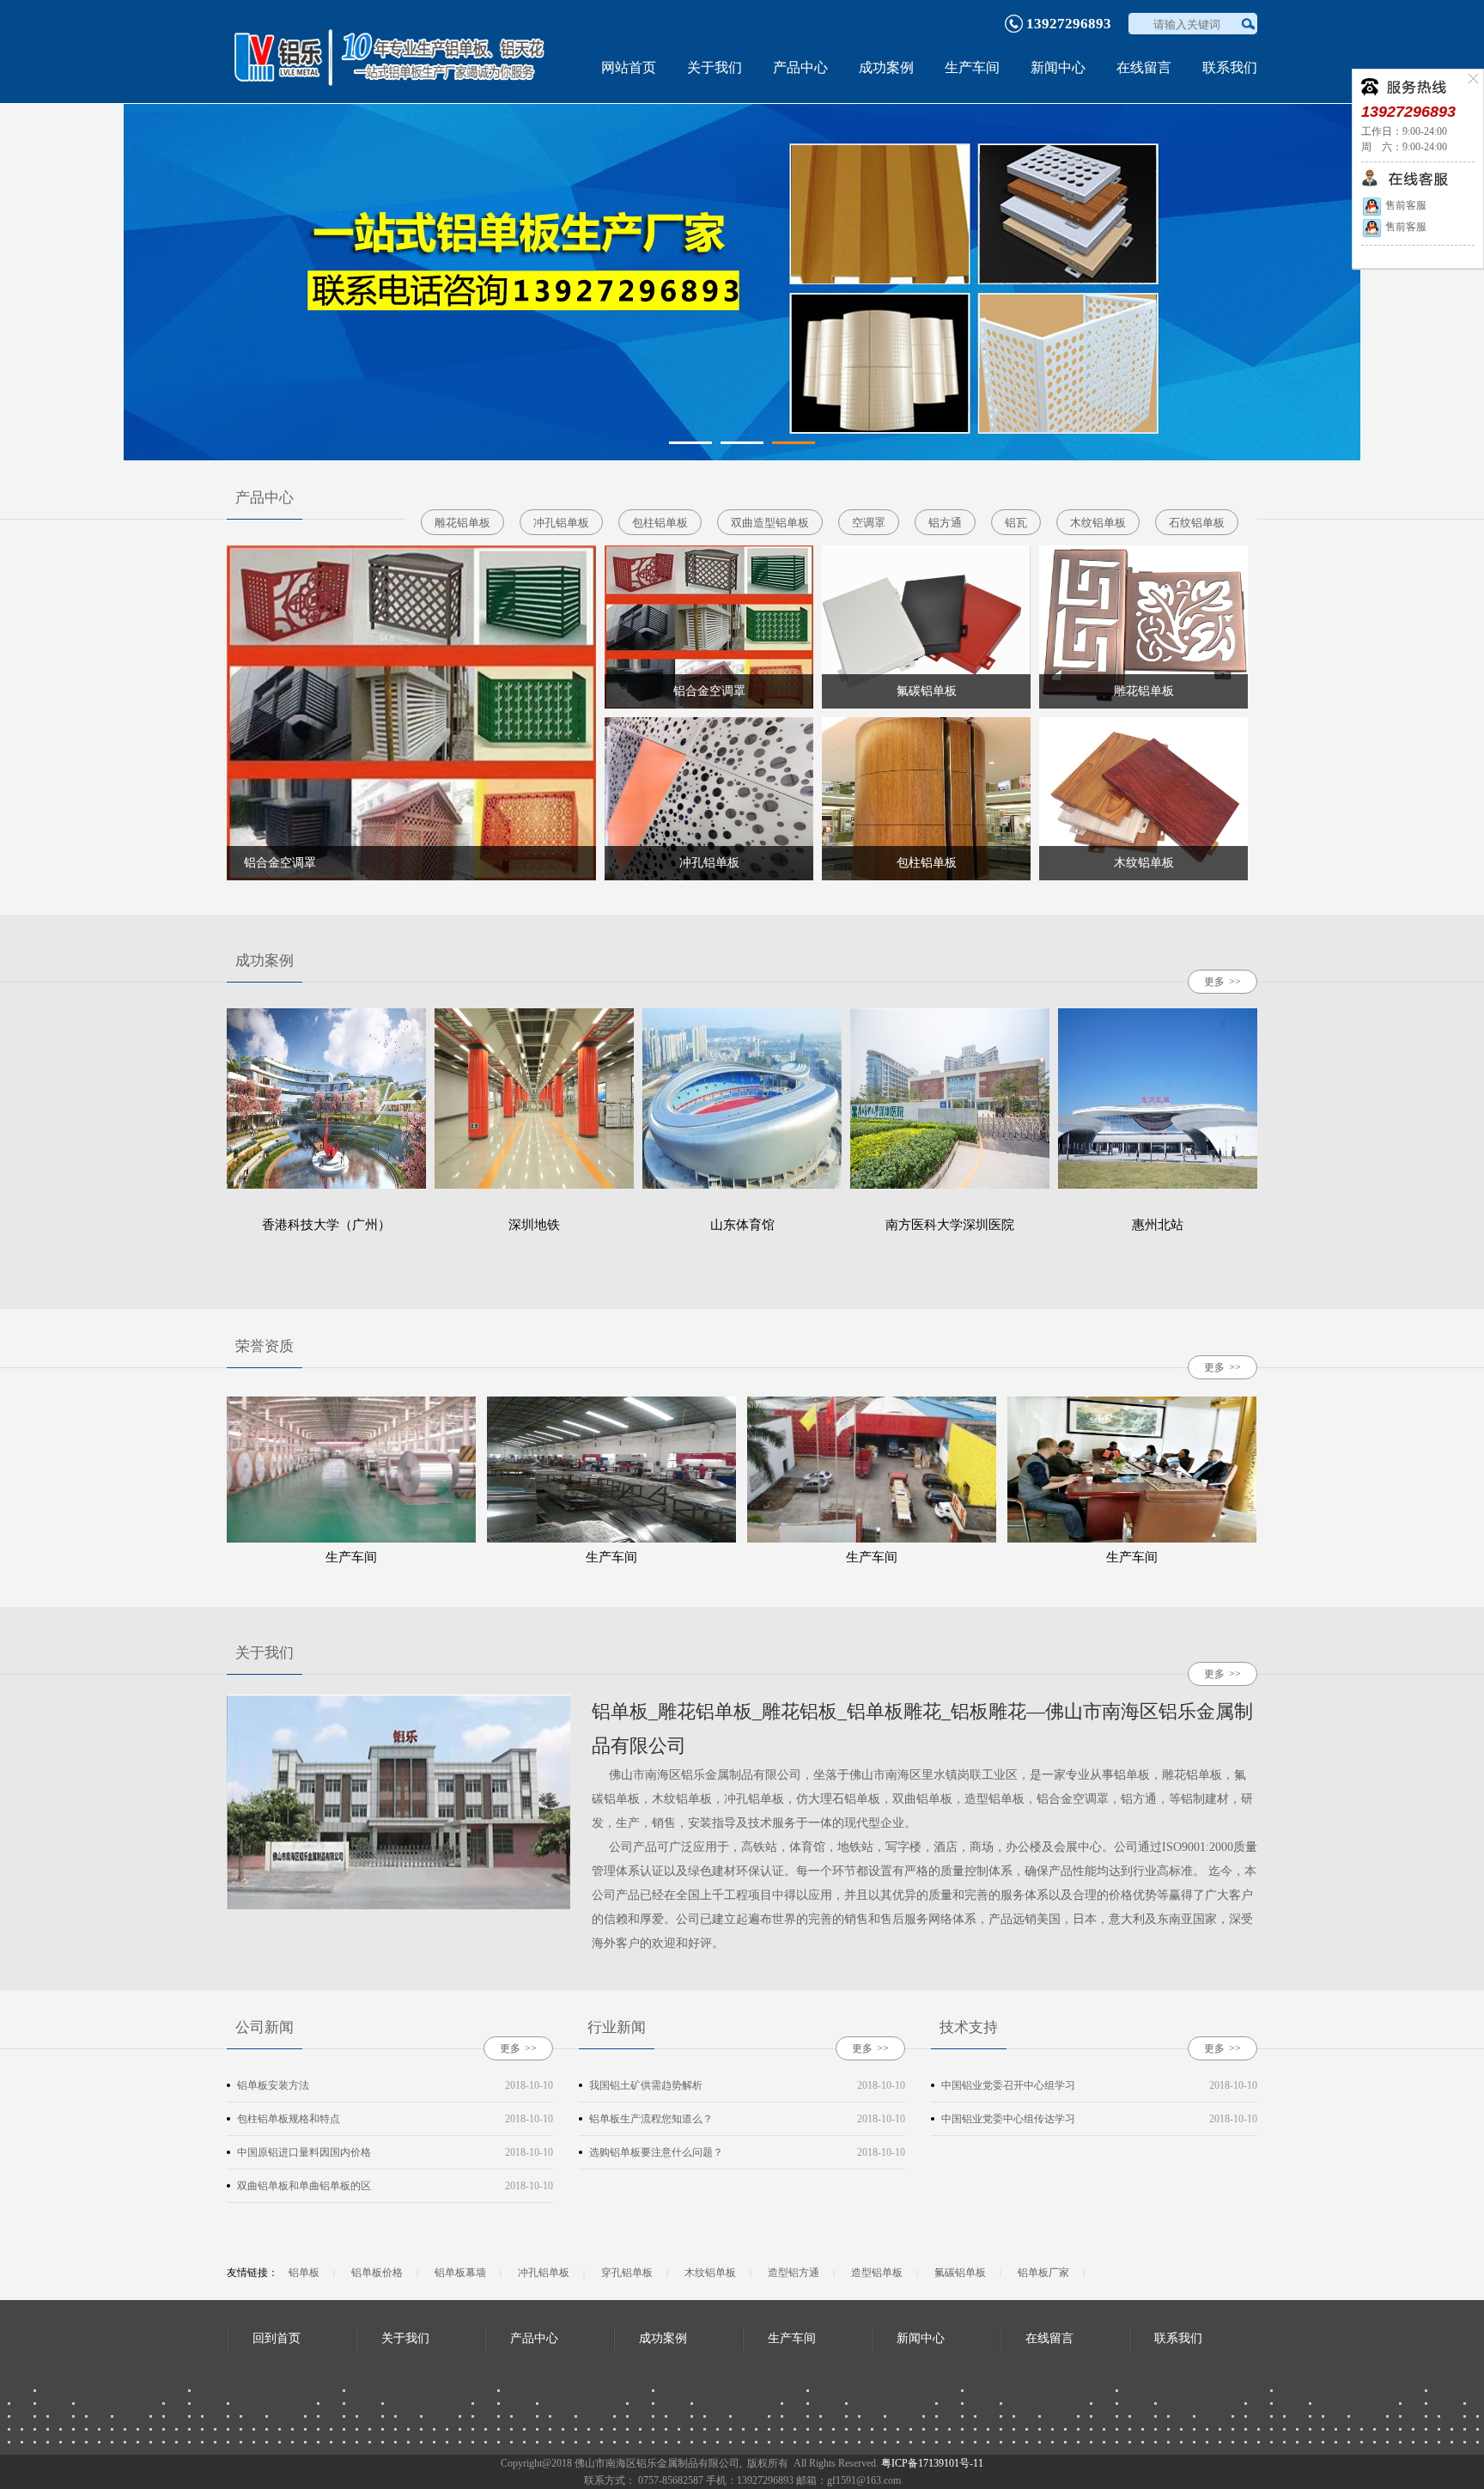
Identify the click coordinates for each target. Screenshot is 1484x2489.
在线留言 (1144, 67)
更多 (1222, 982)
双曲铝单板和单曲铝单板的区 (304, 2186)
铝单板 (304, 2273)
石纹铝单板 (1197, 523)
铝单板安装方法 (273, 2085)
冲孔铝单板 (561, 523)
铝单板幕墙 (460, 2273)
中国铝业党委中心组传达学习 (1008, 2119)
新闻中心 (1058, 67)
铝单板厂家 (1043, 2273)
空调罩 (869, 523)
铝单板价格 (377, 2273)
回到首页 (277, 2338)
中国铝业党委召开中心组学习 (1008, 2085)
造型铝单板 (877, 2273)
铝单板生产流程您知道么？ (651, 2119)
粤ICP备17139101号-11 (932, 2463)
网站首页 (629, 67)
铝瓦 (1016, 523)
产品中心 (800, 67)
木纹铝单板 (1098, 523)
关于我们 (715, 67)
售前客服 (1405, 205)
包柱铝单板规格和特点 (289, 2119)
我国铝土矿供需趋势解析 (646, 2085)
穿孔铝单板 (627, 2273)
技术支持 (969, 2027)
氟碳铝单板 (960, 2273)
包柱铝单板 (660, 523)
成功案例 (886, 67)
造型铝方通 (794, 2273)
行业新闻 (617, 2027)
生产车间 (972, 67)
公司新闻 (265, 2027)
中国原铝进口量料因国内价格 (304, 2152)
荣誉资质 (265, 1346)
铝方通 (945, 523)
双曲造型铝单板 (770, 523)
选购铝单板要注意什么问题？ (656, 2152)
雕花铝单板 (462, 523)
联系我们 (1230, 67)
